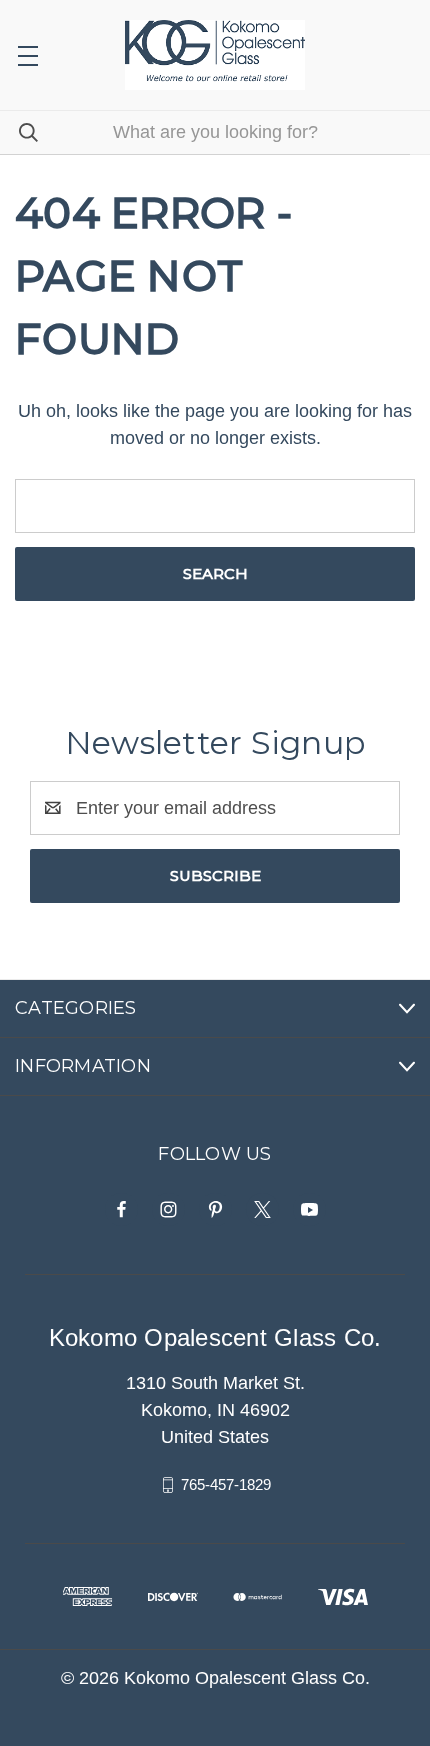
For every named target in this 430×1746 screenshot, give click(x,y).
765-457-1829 (226, 1484)
